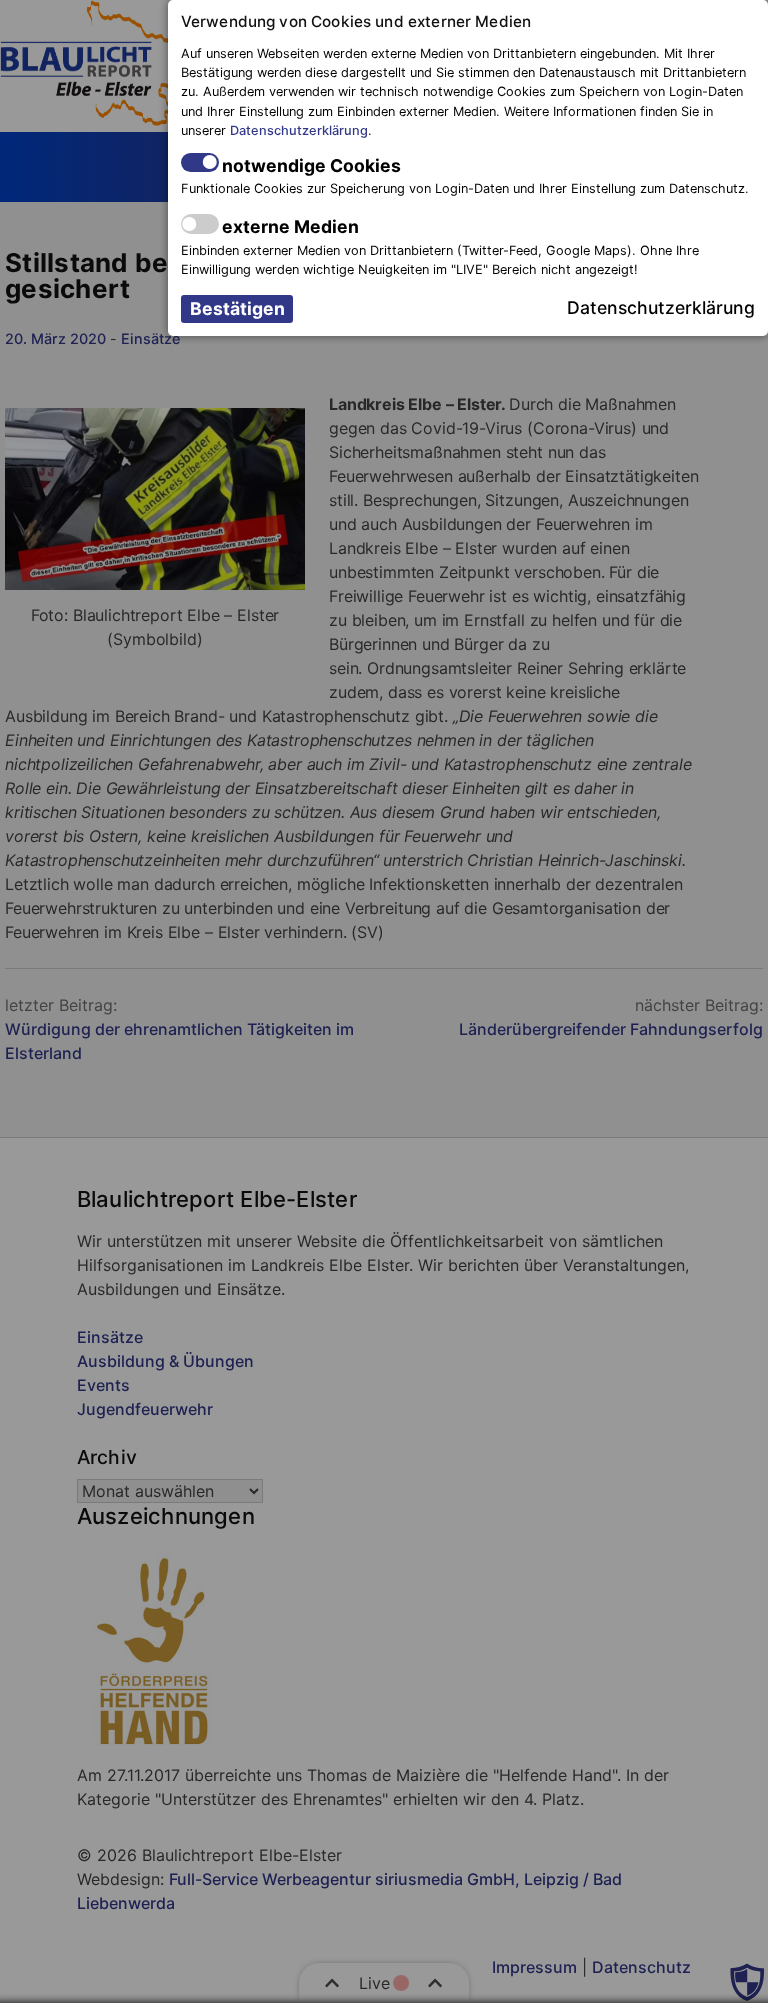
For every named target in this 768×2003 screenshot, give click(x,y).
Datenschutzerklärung (299, 130)
